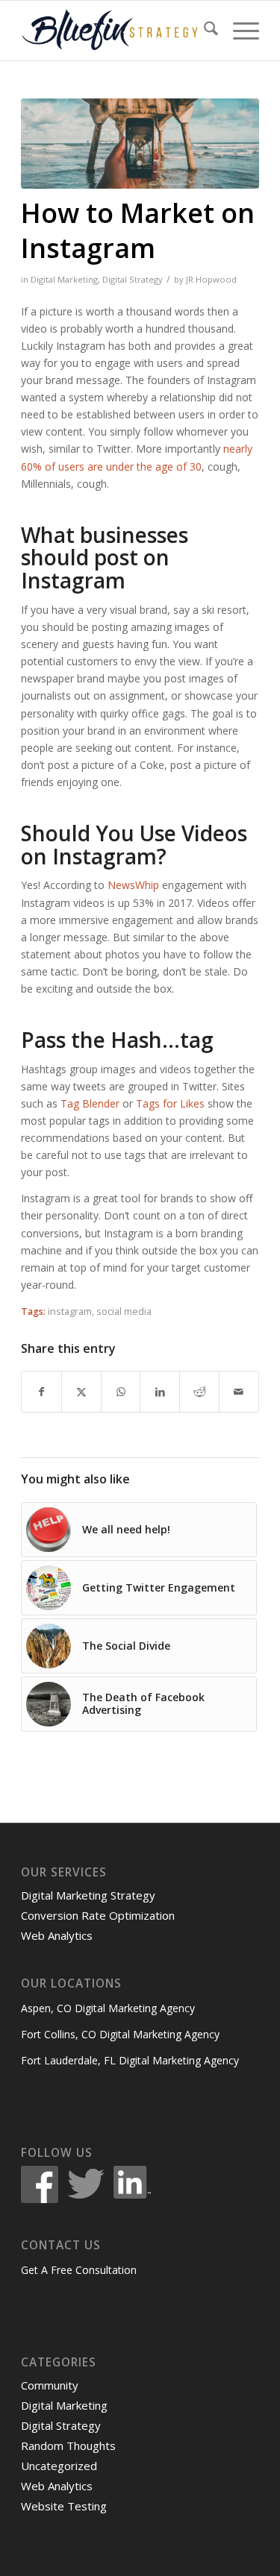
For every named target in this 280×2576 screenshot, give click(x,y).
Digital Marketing (64, 279)
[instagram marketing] (140, 144)
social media (124, 1311)
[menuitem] (203, 31)
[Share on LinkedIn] (160, 1392)
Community (50, 2385)
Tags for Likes (170, 1103)
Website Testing (64, 2506)
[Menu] (239, 31)
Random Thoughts (68, 2445)
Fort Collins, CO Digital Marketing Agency (120, 2034)
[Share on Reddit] (199, 1392)
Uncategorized (59, 2466)
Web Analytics (57, 1935)
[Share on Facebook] (41, 1392)
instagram (70, 1311)
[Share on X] (81, 1392)
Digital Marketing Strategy (88, 1895)
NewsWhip (133, 885)
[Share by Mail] (239, 1392)
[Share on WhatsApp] (121, 1392)
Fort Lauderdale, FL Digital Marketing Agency (130, 2060)
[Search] (203, 31)
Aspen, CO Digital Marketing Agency (108, 2008)
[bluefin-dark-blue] (116, 31)
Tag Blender (90, 1103)
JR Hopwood (211, 279)
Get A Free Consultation (79, 2270)
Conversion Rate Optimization (98, 1915)
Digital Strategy (133, 279)
